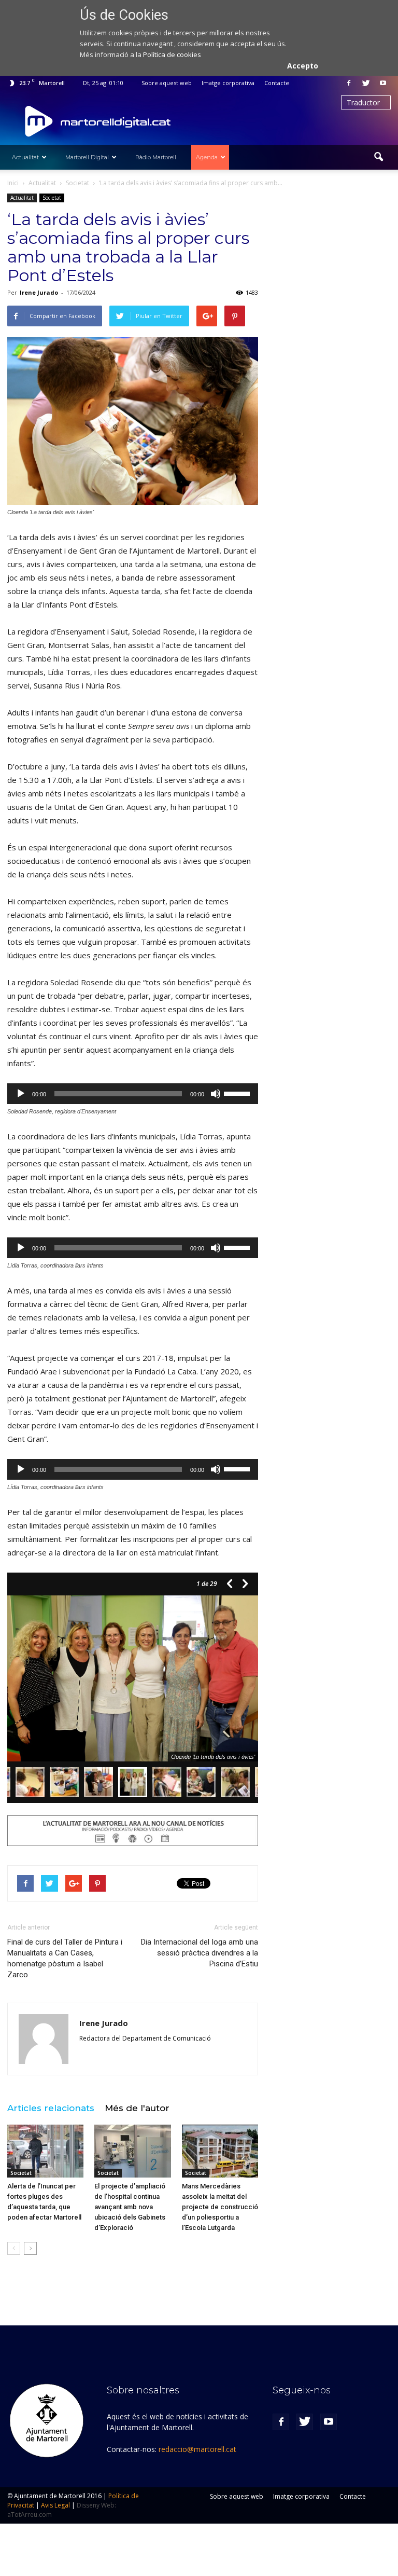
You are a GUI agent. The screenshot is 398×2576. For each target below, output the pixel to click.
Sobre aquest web (167, 83)
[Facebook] (349, 83)
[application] (133, 1094)
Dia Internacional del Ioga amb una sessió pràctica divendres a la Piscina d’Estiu (200, 1953)
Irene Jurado (39, 292)
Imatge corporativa (228, 83)
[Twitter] (366, 83)
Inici (13, 183)
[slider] (238, 1093)
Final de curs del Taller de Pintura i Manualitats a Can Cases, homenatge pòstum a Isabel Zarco (65, 1958)
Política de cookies (172, 54)
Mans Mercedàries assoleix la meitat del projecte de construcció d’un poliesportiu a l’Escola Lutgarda (220, 2207)
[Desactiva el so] (216, 1094)
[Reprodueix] (21, 1094)
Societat (52, 198)
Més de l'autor (137, 2108)
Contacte (277, 83)
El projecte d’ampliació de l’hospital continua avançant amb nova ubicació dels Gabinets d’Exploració (130, 2207)
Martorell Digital (87, 157)
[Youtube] (383, 83)
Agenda (207, 157)
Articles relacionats (51, 2108)
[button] (378, 157)
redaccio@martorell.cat (197, 2449)
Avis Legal (55, 2505)
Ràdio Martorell (156, 157)
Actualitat (25, 157)
